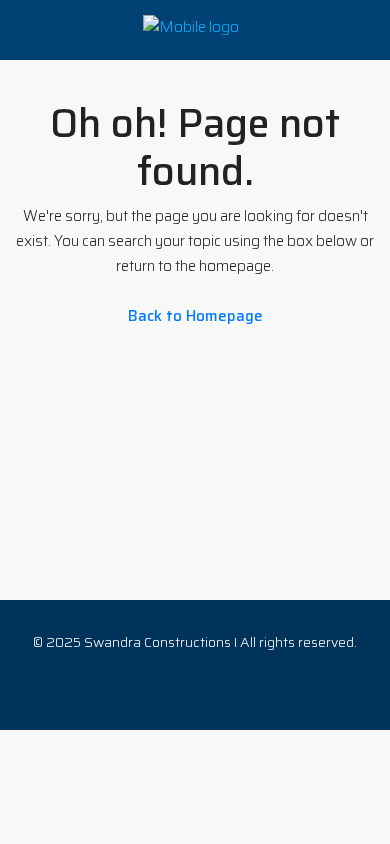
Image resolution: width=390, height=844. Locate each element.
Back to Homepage (195, 316)
